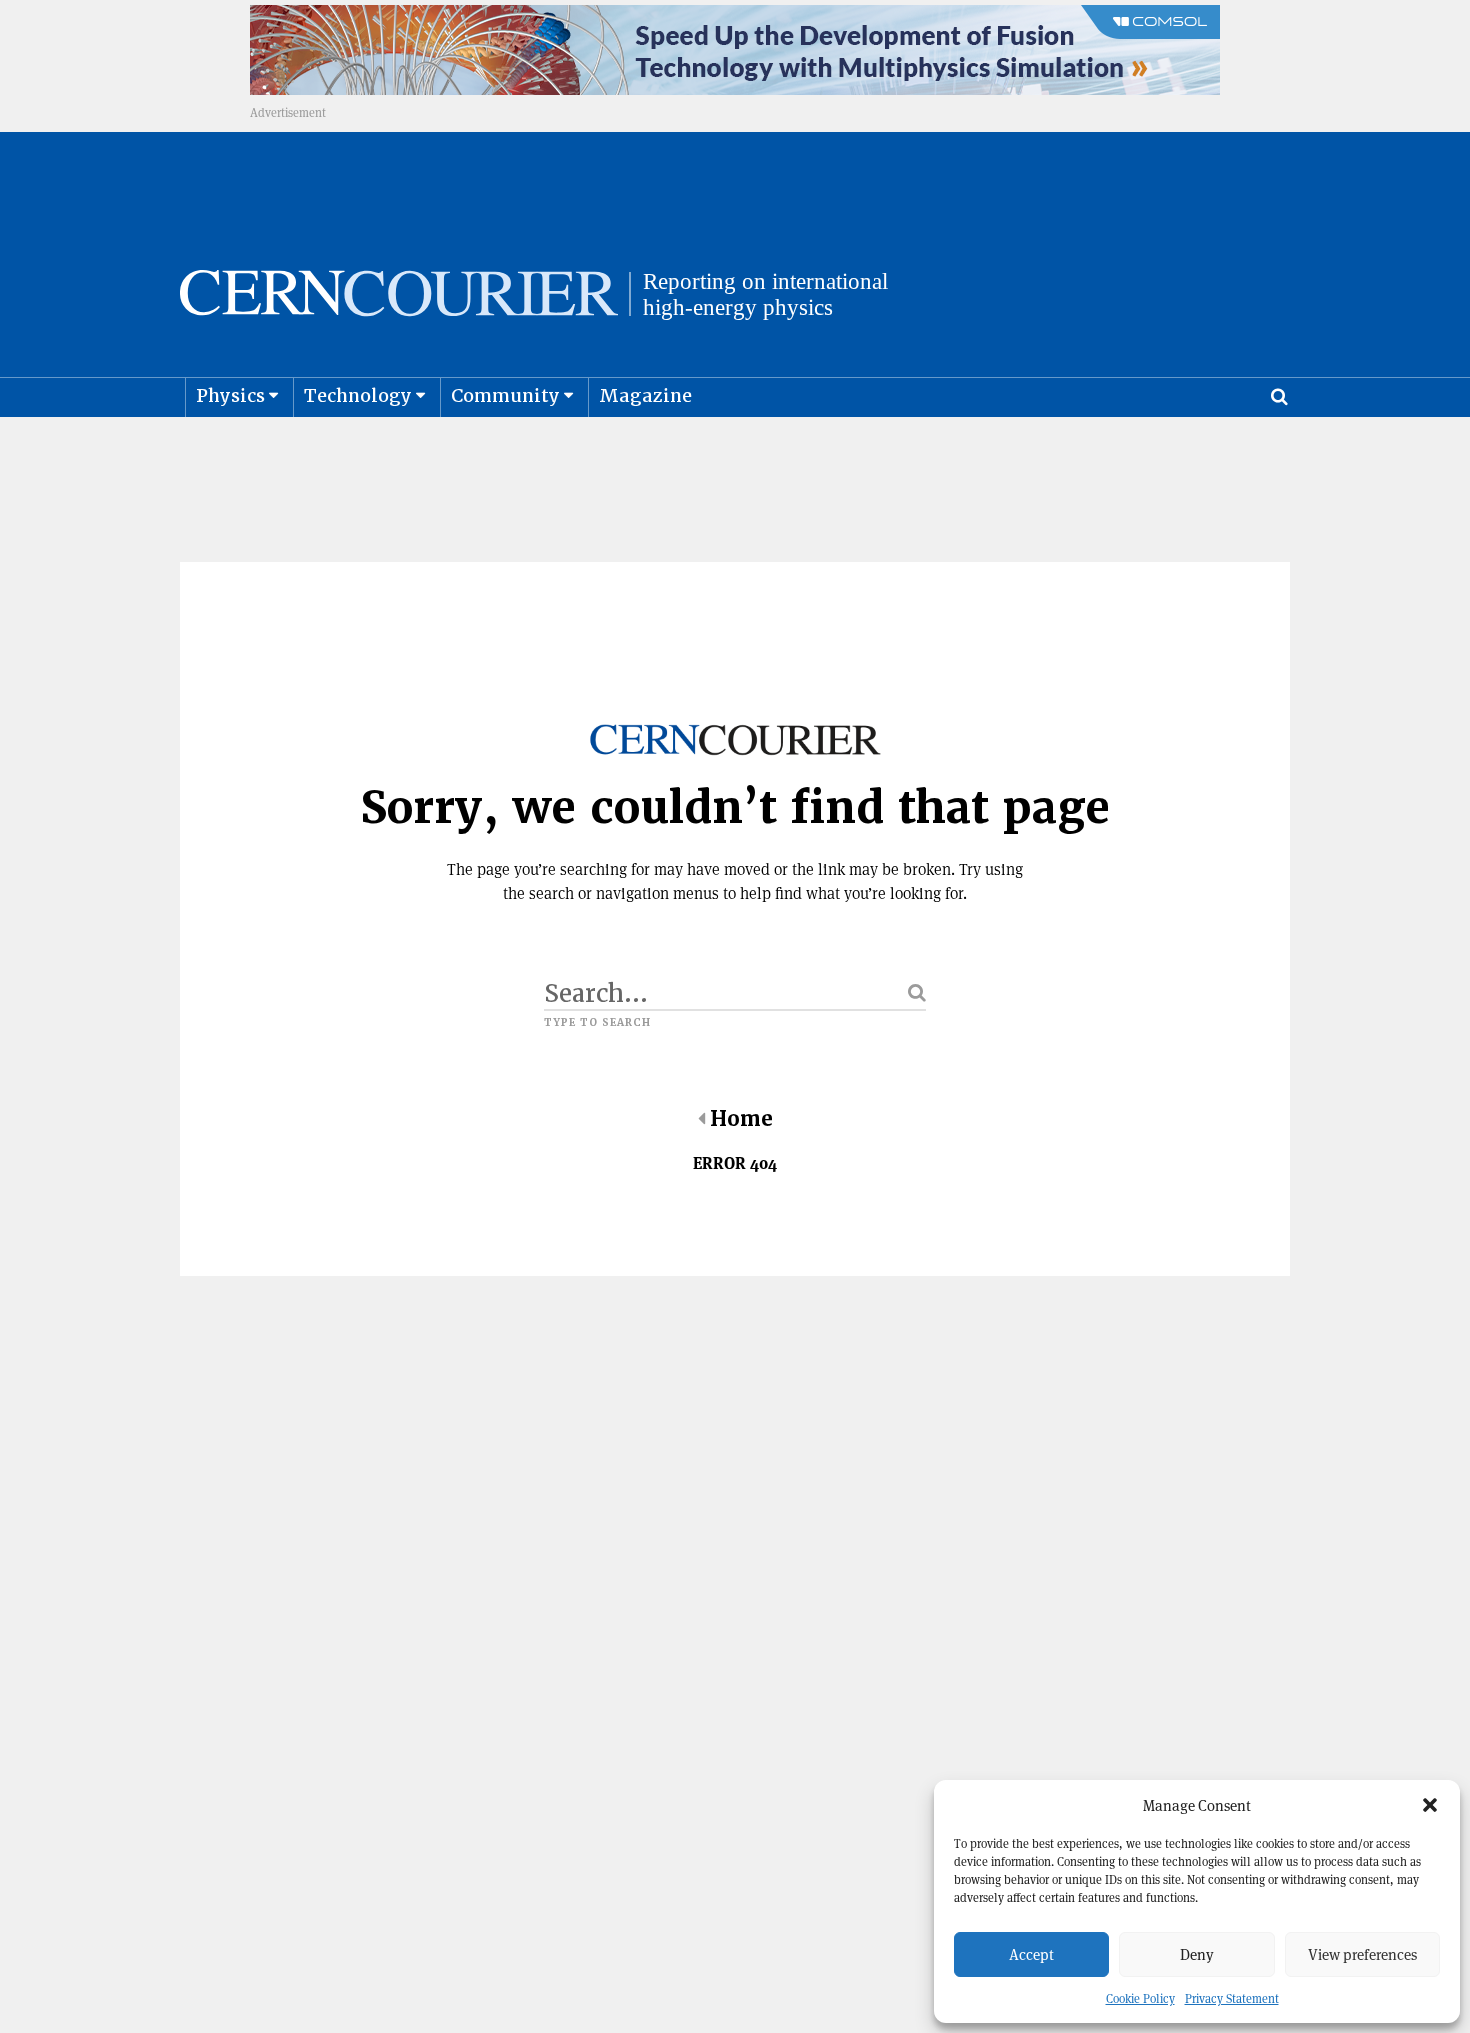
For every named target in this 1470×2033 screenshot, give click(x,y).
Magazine (645, 395)
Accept (1031, 1954)
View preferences (1362, 1954)
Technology (358, 395)
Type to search (597, 1023)
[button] (1430, 1805)
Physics (230, 395)
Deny (1197, 1954)
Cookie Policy (1140, 1998)
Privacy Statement (1232, 1998)
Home (741, 1119)
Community (505, 395)
